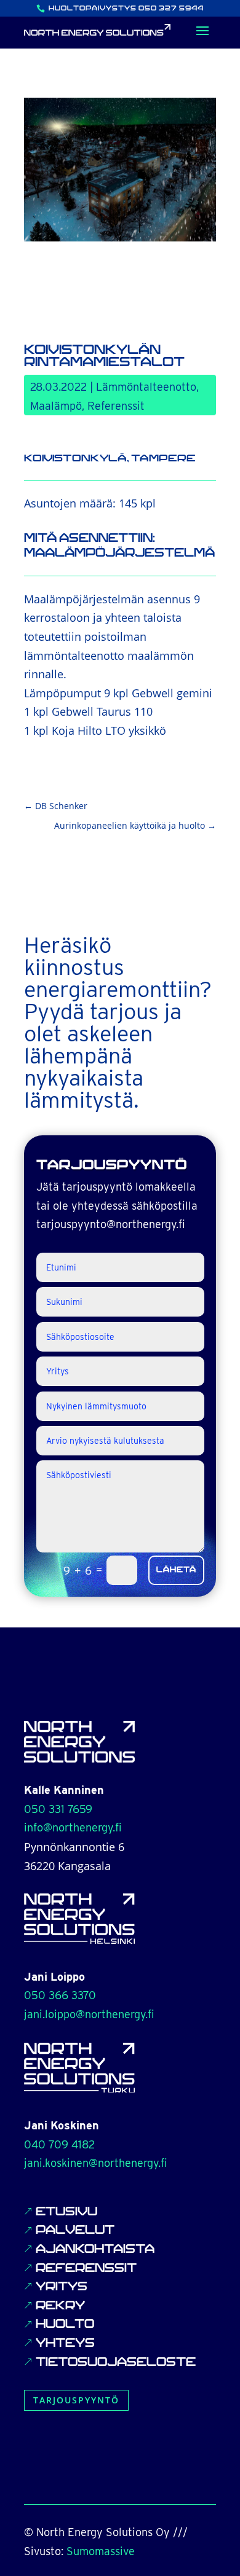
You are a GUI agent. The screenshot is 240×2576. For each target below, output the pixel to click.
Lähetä (176, 1570)
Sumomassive (101, 2551)
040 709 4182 (59, 2144)
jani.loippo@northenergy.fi (89, 2014)
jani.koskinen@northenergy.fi (96, 2163)
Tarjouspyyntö (76, 2400)
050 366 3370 (60, 1995)
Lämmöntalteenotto (146, 387)
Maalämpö (56, 406)
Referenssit (116, 406)
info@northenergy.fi (73, 1827)
